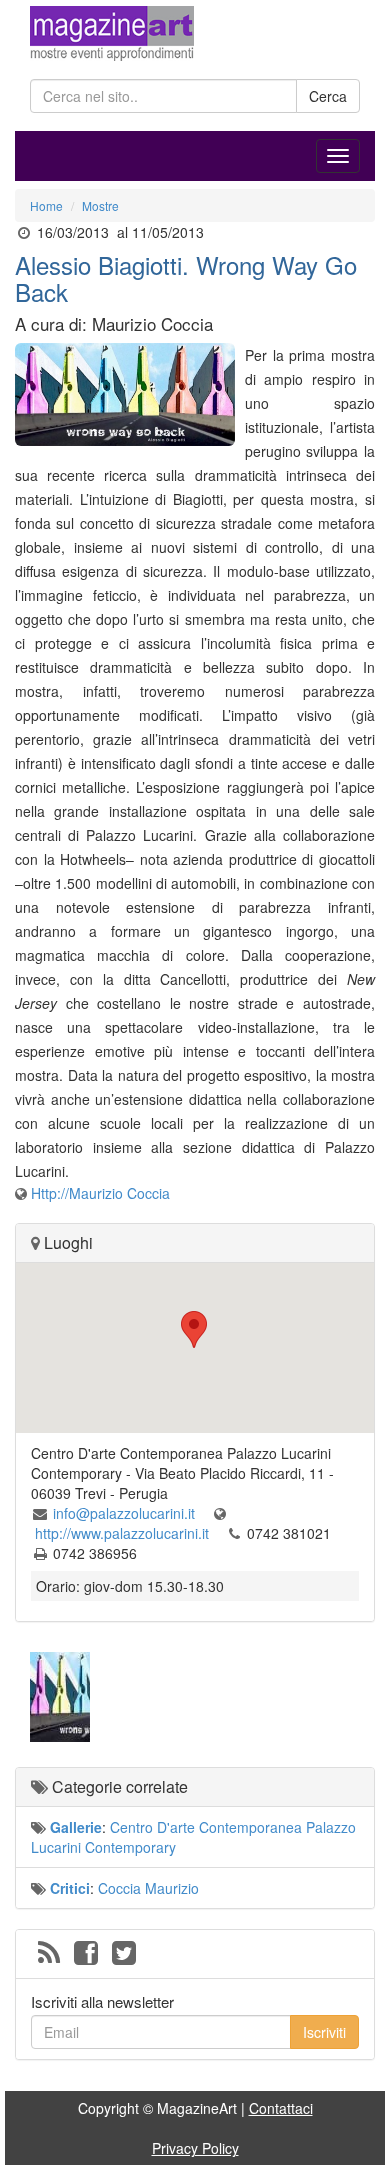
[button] (195, 1329)
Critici (70, 1888)
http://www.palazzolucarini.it (124, 1533)
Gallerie (76, 1827)
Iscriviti (324, 2032)
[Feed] (49, 1954)
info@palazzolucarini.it (126, 1513)
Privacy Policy (195, 2148)
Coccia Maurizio (148, 1888)
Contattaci (281, 2108)
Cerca (328, 96)
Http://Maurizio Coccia (100, 1193)
